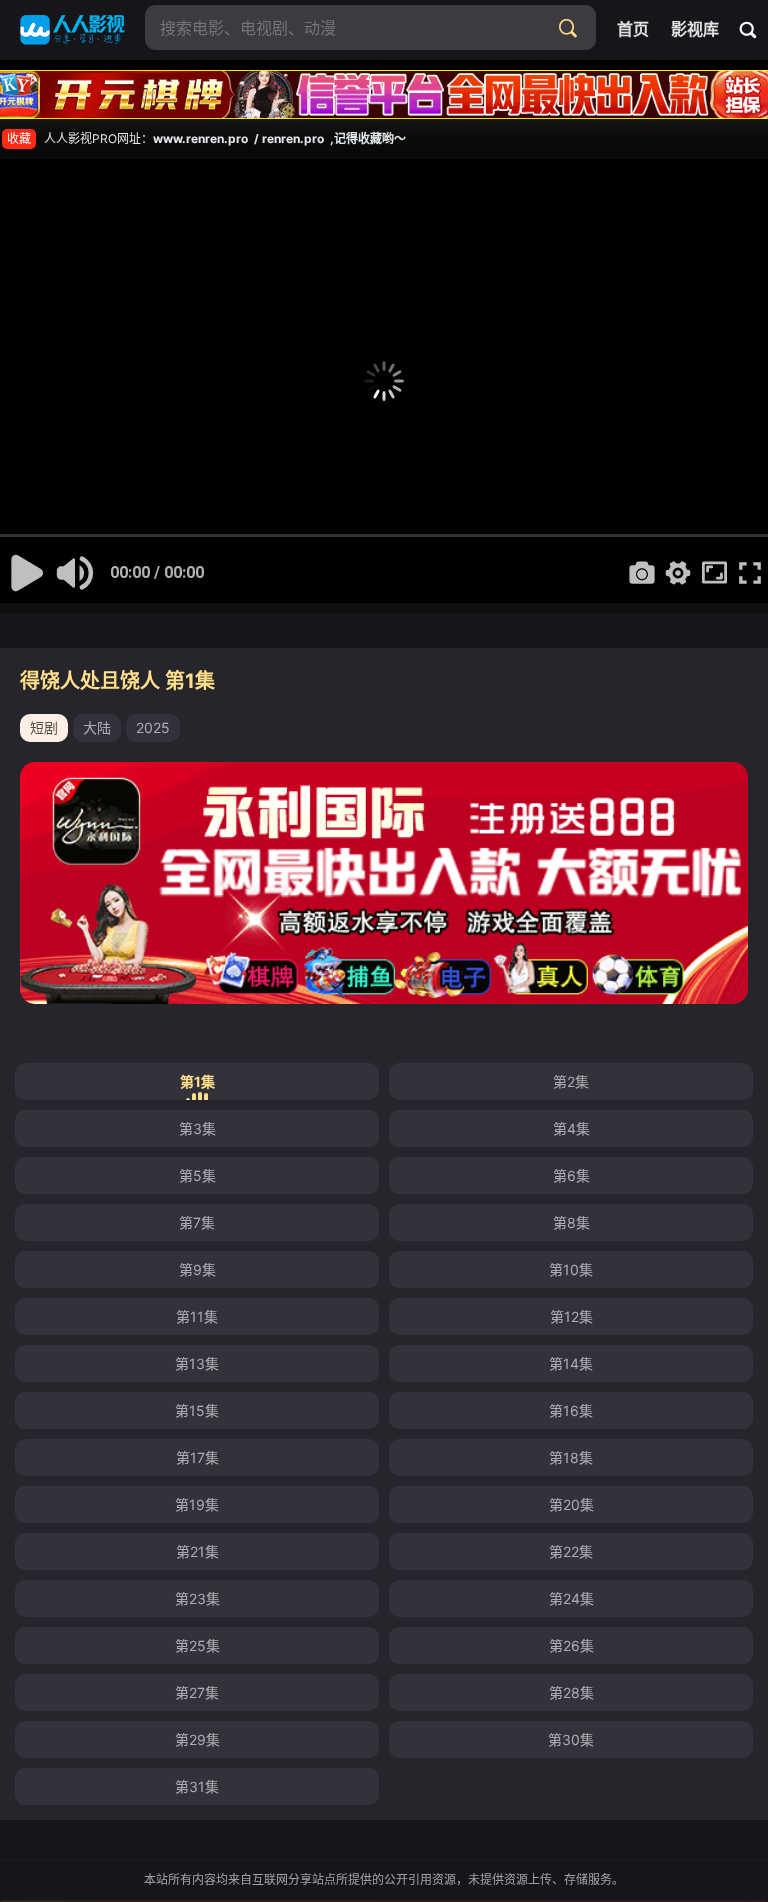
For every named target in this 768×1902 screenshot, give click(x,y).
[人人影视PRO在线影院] (72, 30)
